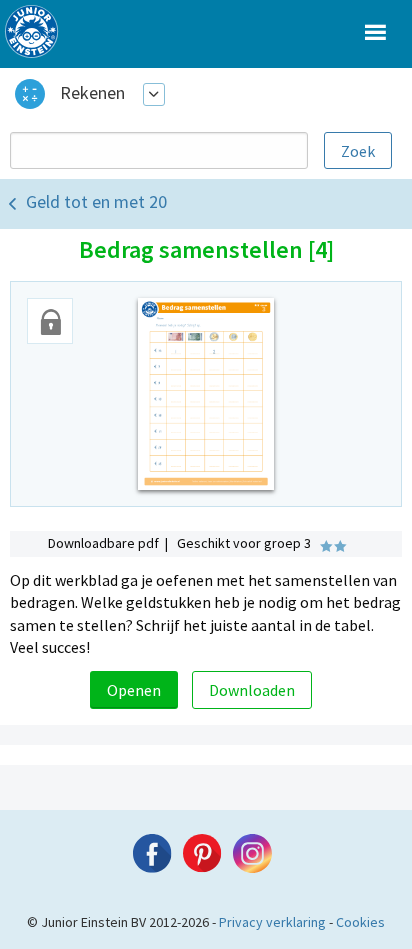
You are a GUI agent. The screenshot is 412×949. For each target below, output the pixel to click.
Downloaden (252, 690)
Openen (134, 690)
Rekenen (92, 92)
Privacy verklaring (272, 922)
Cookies (360, 922)
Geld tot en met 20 (96, 201)
